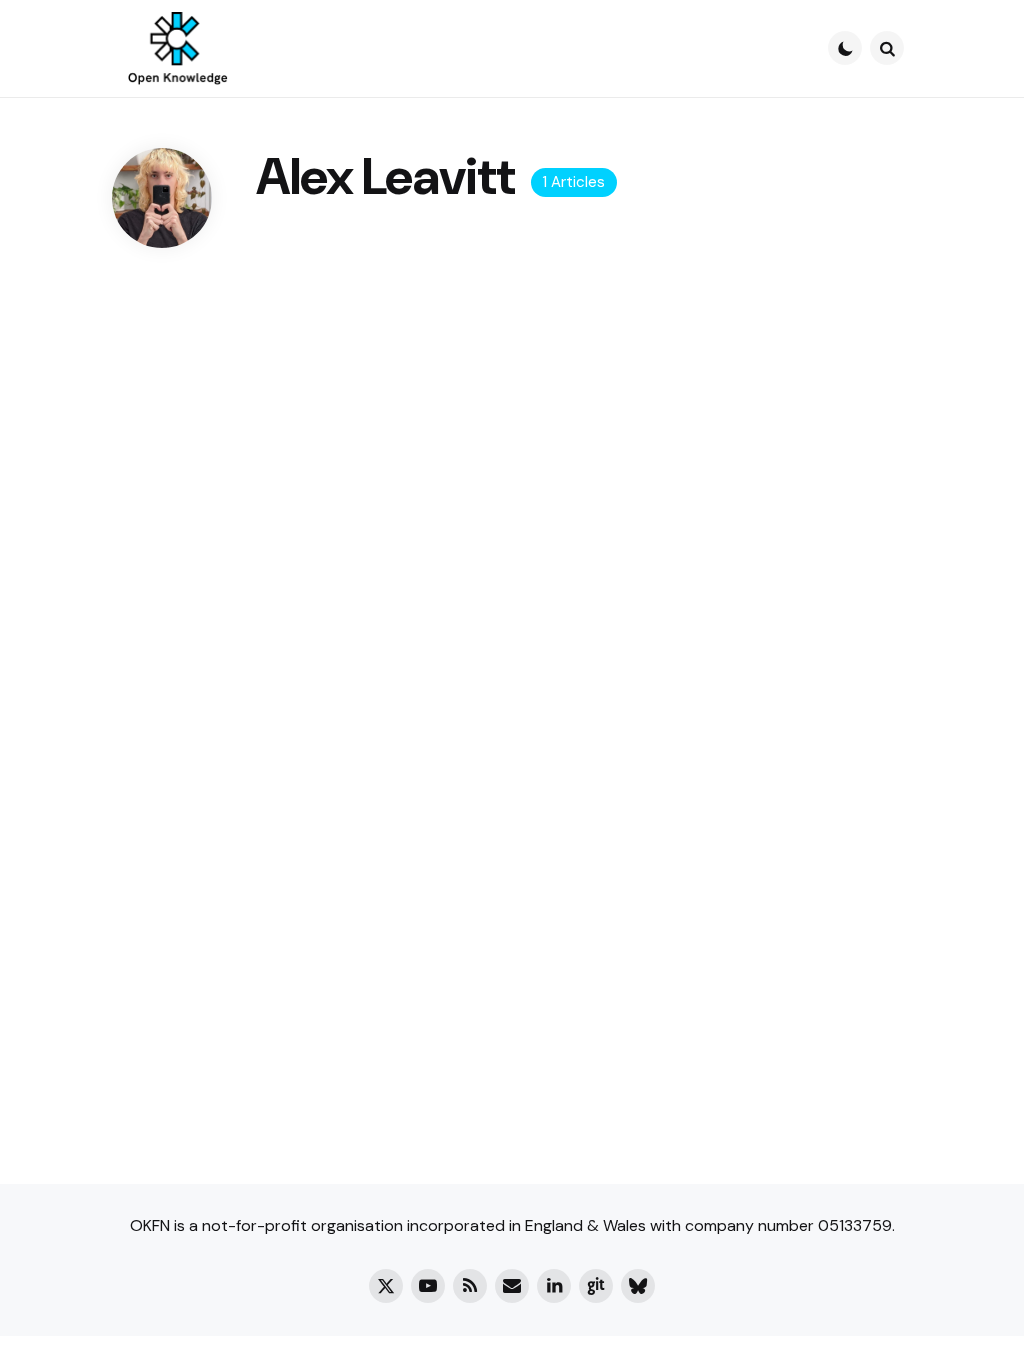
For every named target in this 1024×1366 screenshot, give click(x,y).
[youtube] (428, 1286)
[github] (596, 1286)
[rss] (470, 1286)
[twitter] (386, 1286)
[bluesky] (638, 1286)
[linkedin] (554, 1286)
